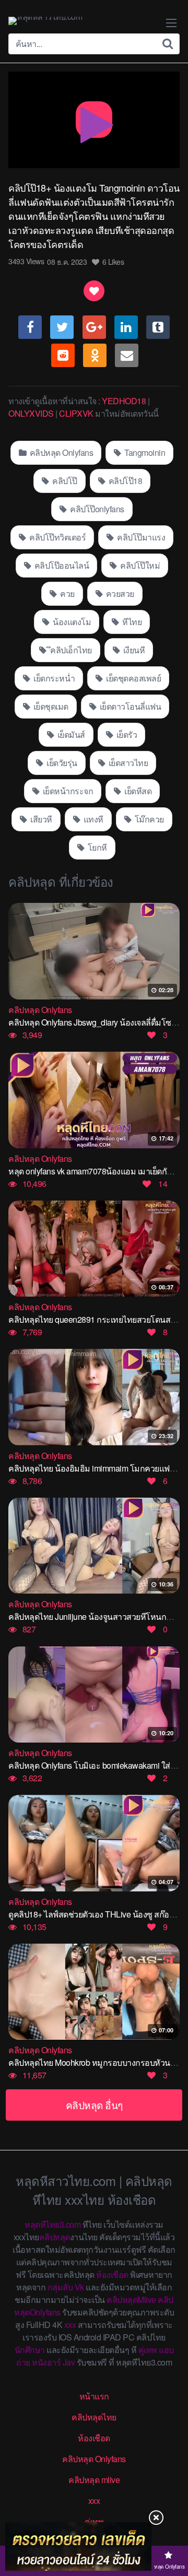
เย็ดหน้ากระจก (67, 791)
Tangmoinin (144, 452)
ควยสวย (119, 593)
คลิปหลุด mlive (94, 2480)
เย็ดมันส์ (70, 734)
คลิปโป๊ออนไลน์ (61, 565)
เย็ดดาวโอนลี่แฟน (129, 706)
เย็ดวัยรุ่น (61, 763)
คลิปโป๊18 (124, 481)
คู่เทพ (148, 2350)
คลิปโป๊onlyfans (96, 509)
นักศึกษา (30, 2350)
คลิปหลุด (55, 2237)
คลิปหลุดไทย (94, 2417)
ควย (67, 593)
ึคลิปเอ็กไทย (70, 650)
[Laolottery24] (78, 2546)
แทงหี (92, 819)
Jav (69, 2362)
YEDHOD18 (124, 401)
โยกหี (96, 847)
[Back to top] (170, 2527)
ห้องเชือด (112, 2274)
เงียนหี (133, 650)
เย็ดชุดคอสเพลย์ (133, 678)
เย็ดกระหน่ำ (54, 678)
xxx (70, 2325)
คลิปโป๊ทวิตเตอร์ (57, 537)
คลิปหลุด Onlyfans (60, 452)
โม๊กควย (148, 819)
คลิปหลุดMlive (131, 2299)
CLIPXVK (76, 413)
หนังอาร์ (46, 2362)
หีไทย (131, 622)
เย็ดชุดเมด (50, 706)
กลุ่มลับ (60, 2287)
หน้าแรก (94, 2396)
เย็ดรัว (126, 734)
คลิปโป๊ (64, 481)
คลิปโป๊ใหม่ (139, 565)
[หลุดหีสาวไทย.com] (45, 21)
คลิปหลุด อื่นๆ (94, 2105)
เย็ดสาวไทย (127, 763)
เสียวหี (40, 819)
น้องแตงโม (71, 622)
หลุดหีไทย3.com (52, 2224)
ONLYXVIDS (31, 413)
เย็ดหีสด (137, 791)
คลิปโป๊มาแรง (140, 537)
